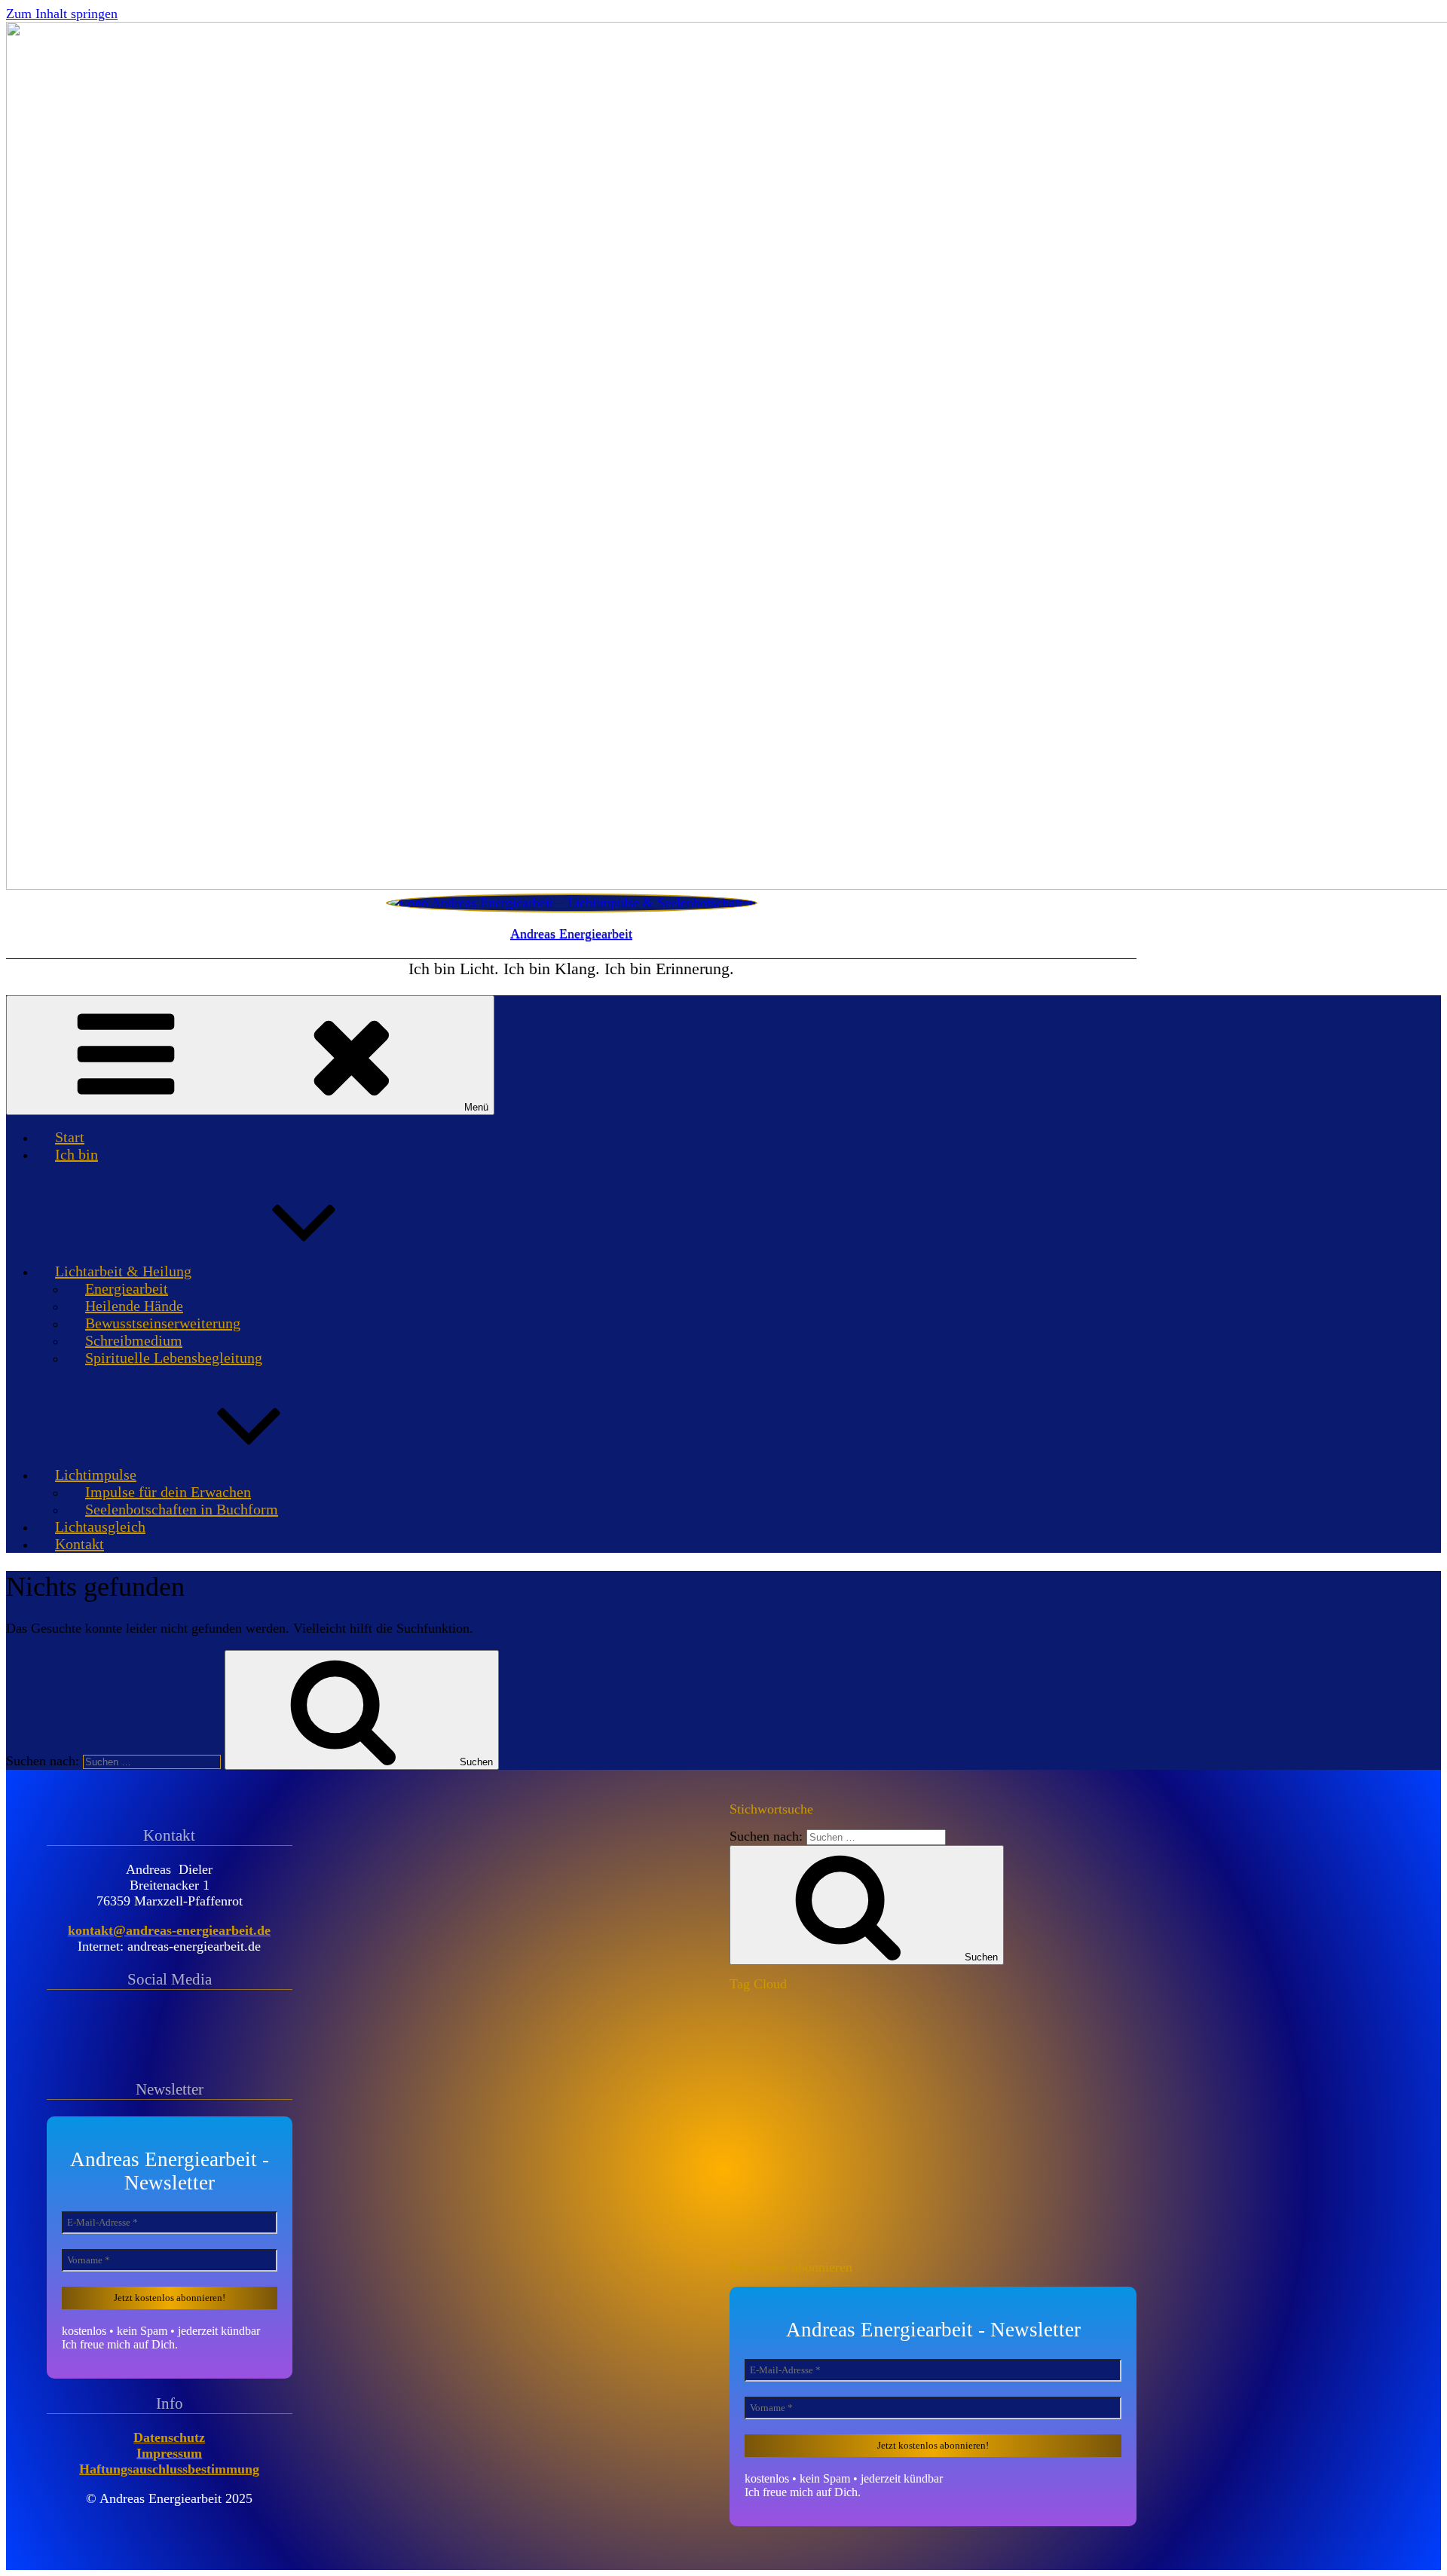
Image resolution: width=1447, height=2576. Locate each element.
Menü (476, 1107)
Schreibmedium (134, 1340)
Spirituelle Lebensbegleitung (174, 1358)
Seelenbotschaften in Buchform (182, 1509)
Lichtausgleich (100, 1526)
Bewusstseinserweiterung (163, 1323)
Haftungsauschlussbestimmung (169, 2469)
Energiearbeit (127, 1288)
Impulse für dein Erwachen (168, 1492)
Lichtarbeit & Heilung (123, 1271)
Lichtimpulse (96, 1474)
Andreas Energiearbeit (571, 934)
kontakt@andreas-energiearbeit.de (169, 1930)
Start (70, 1137)
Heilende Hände (134, 1306)
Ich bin (76, 1154)
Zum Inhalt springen (62, 14)
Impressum (169, 2453)
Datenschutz (169, 2437)
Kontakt (80, 1544)
